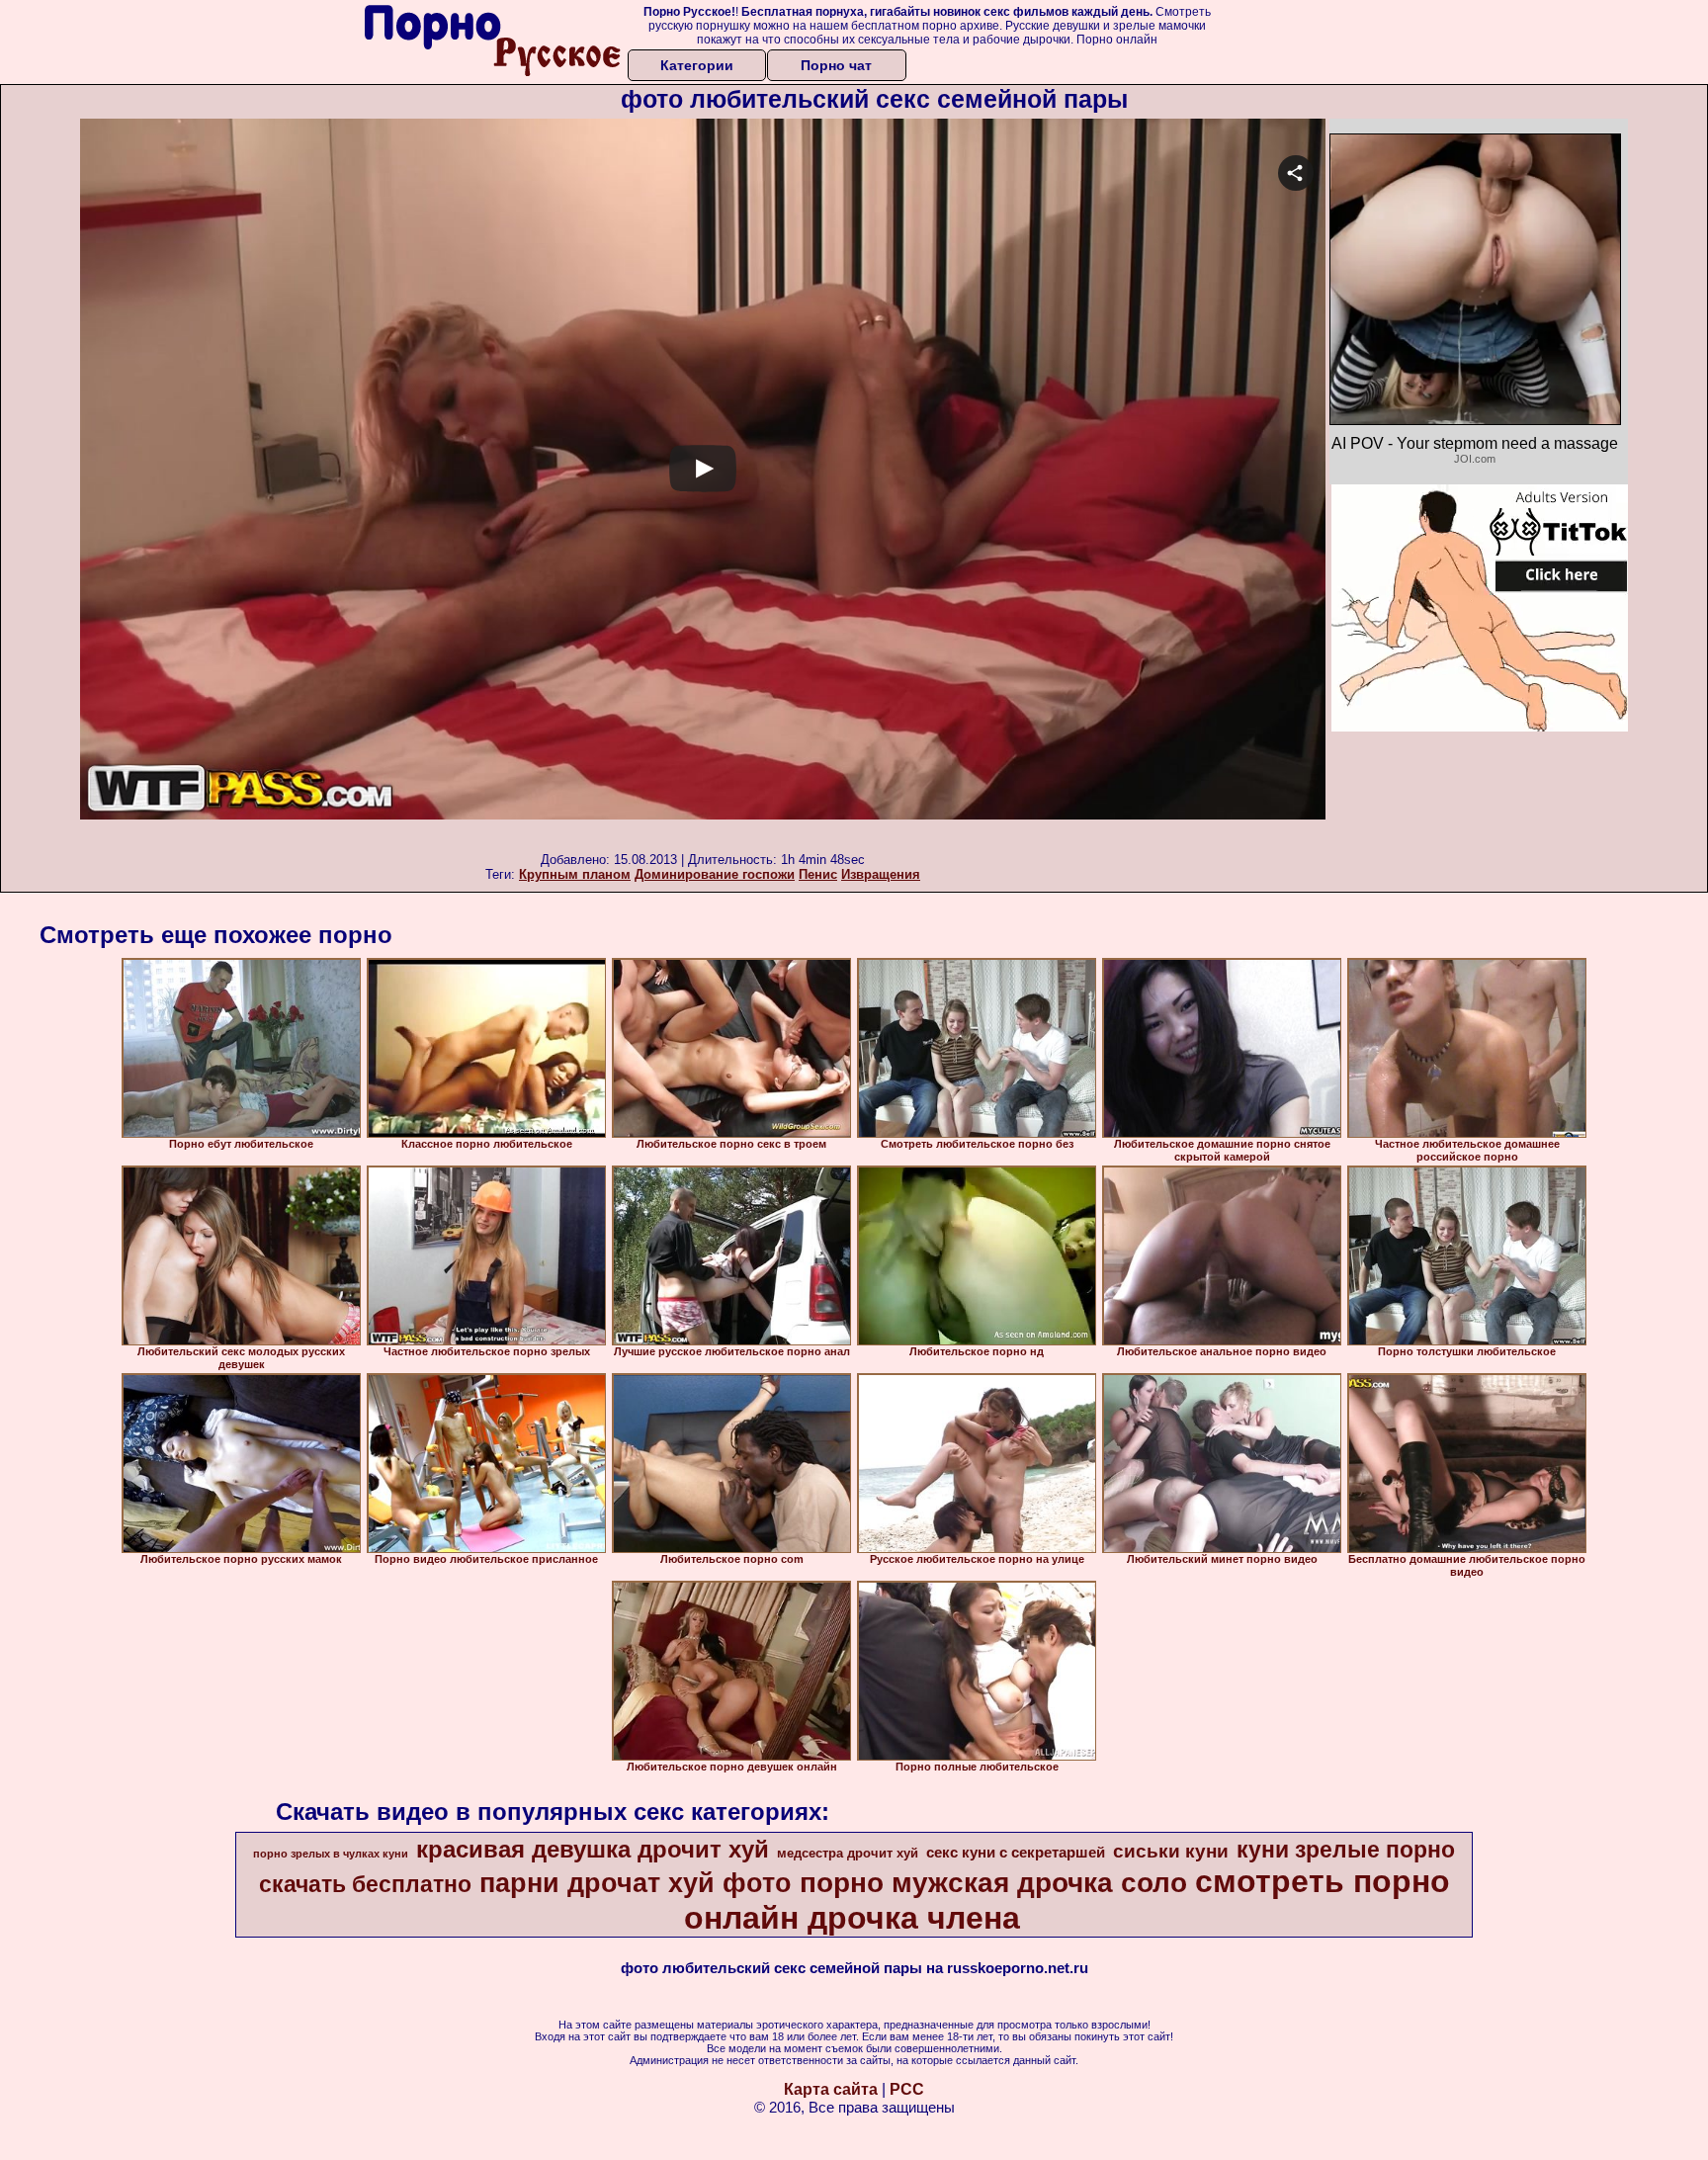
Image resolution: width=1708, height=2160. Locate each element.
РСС (907, 2089)
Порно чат (836, 65)
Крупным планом (575, 874)
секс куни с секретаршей (1016, 1853)
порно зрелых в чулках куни (331, 1854)
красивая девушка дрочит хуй (593, 1849)
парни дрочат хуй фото (636, 1883)
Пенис (818, 874)
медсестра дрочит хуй (848, 1853)
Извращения (881, 874)
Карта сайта (831, 2089)
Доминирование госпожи (715, 874)
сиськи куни (1171, 1851)
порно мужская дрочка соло (993, 1883)
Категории (697, 65)
